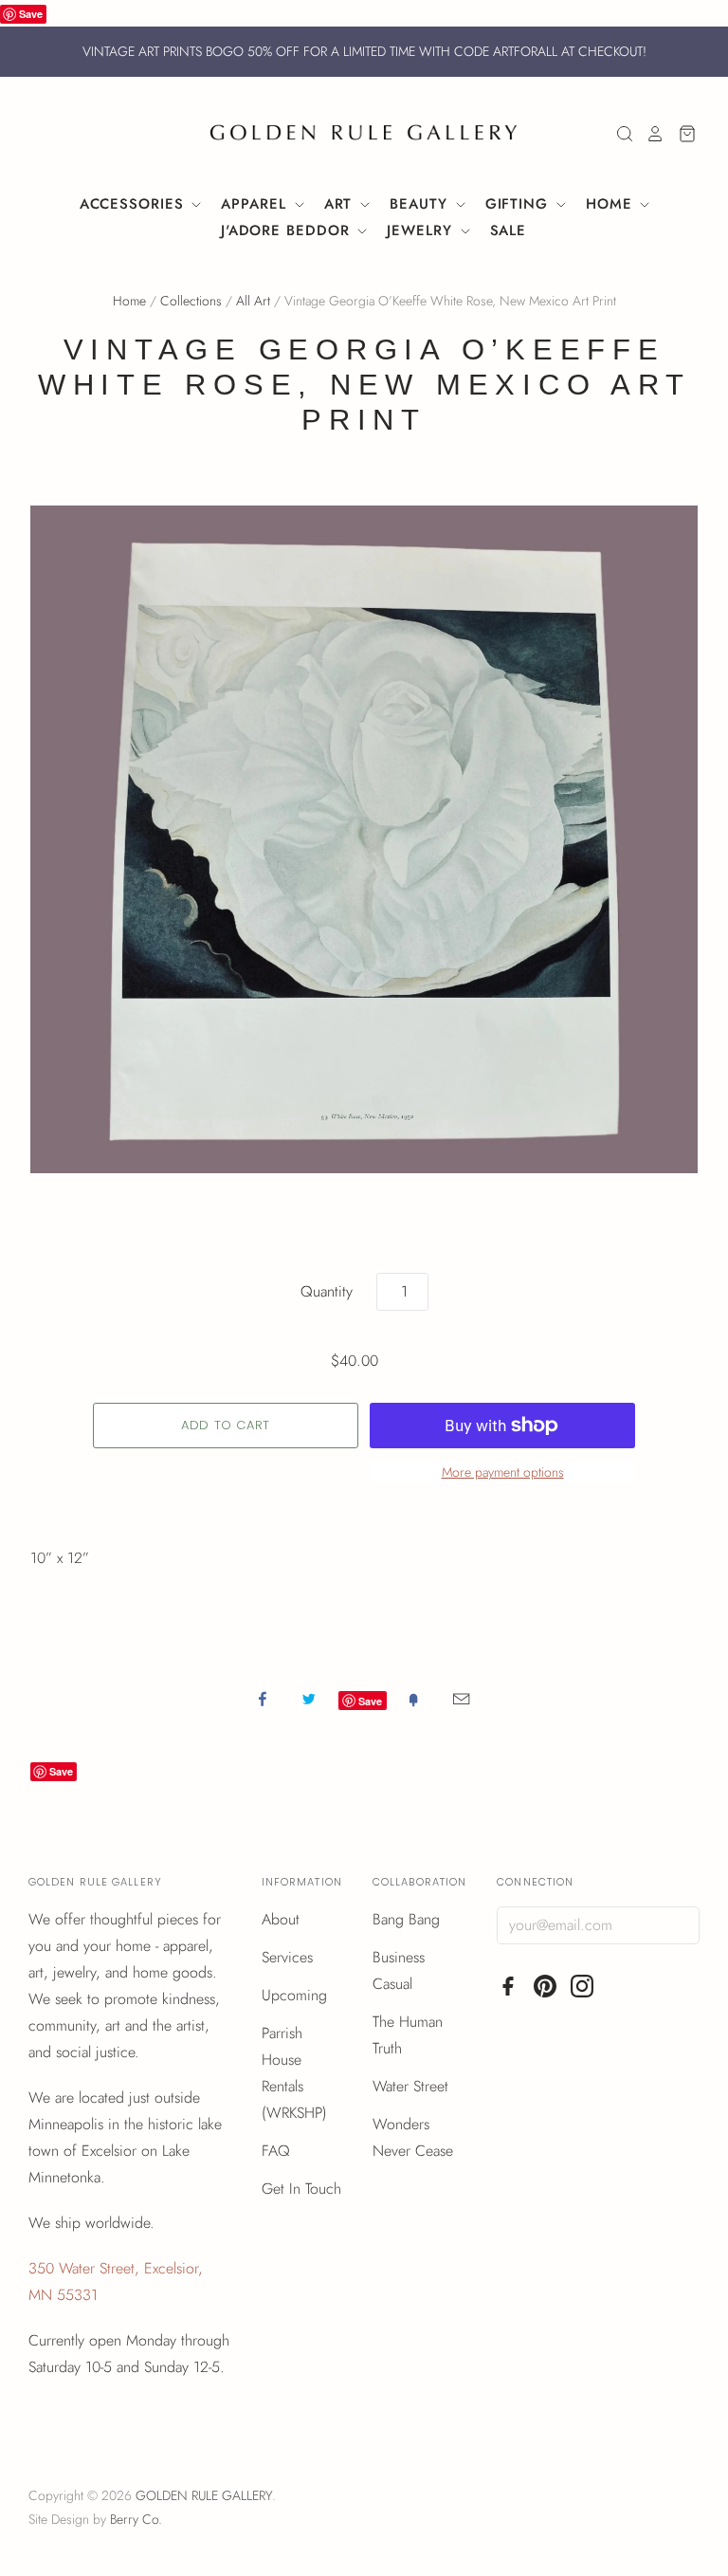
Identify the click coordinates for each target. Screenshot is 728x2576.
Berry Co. (136, 2519)
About (281, 1919)
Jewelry (422, 230)
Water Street (410, 2086)
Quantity (327, 1291)
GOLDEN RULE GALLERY (204, 2495)
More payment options (503, 1472)
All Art (253, 301)
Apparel (256, 204)
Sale (509, 230)
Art (341, 204)
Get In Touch (301, 2189)
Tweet (309, 1699)
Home (612, 204)
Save (31, 14)
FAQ (276, 2151)
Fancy (413, 1699)
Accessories (135, 204)
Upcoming (294, 1995)
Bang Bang (406, 1919)
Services (287, 1957)
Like (263, 1699)
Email (461, 1699)
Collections (191, 301)
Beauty (421, 204)
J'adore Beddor (288, 230)
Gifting (519, 204)
